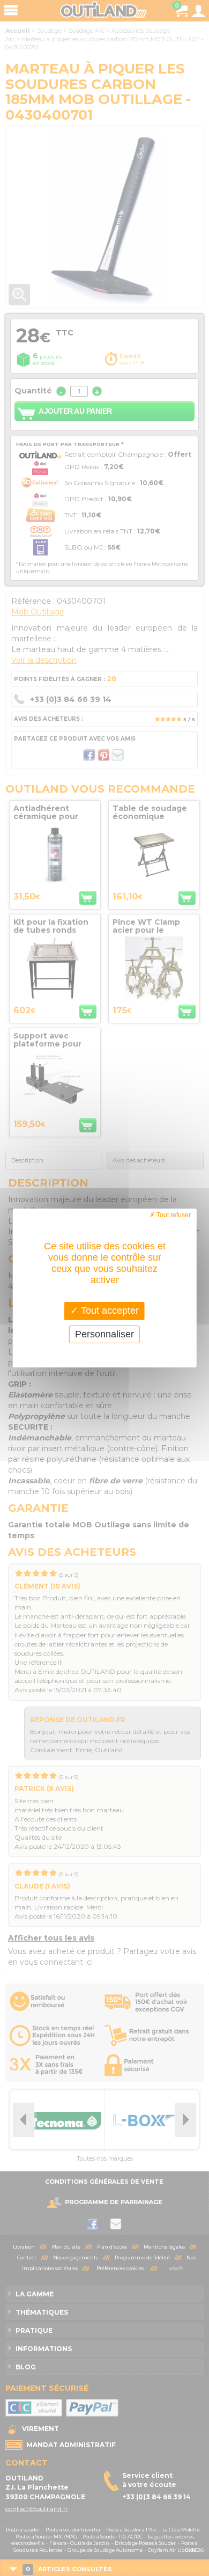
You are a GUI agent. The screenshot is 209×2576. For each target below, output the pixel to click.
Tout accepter (109, 1311)
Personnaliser (104, 1334)
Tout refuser (173, 1215)
